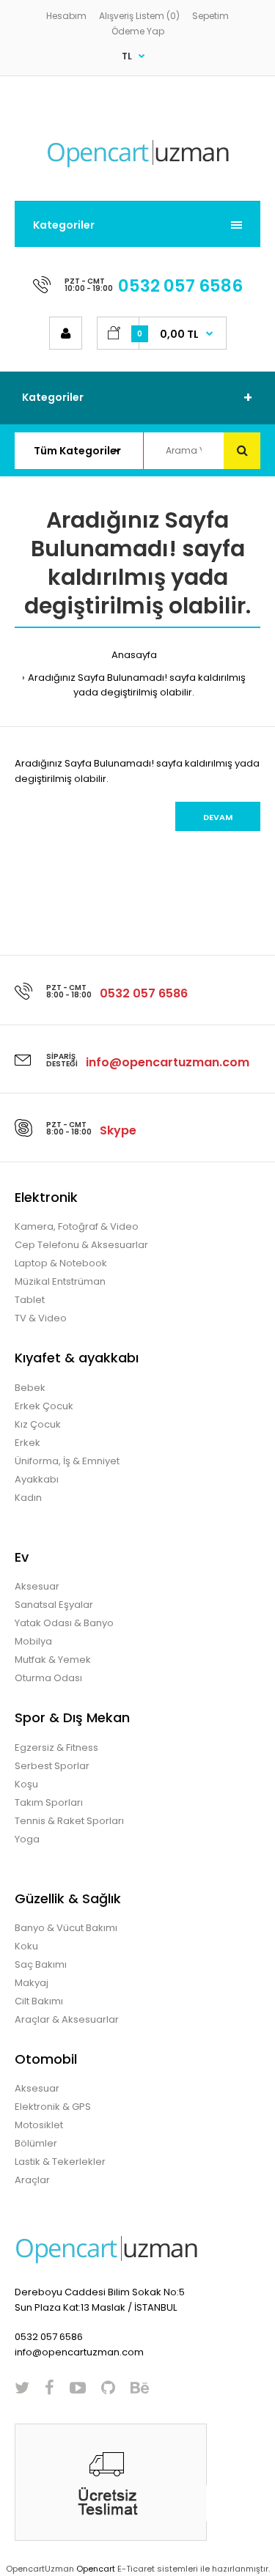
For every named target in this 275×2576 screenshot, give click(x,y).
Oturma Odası (48, 1678)
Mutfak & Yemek (53, 1660)
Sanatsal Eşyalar (54, 1605)
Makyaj (32, 1983)
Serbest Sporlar (52, 1766)
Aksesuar (37, 1586)
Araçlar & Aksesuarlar (67, 2019)
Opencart (96, 2569)
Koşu (26, 1784)
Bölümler (36, 2143)
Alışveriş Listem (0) (139, 16)
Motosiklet (39, 2125)
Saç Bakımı (41, 1964)
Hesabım (66, 16)
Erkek (27, 1443)
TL (127, 56)
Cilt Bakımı (39, 2001)
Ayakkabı (37, 1479)
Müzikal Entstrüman (60, 1281)
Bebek (30, 1388)
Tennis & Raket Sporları (69, 1821)
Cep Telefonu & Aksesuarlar (81, 1245)
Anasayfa (134, 655)
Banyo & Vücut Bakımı (66, 1928)
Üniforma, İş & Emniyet (67, 1461)
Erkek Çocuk (44, 1406)
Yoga (27, 1839)
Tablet (30, 1300)
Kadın (28, 1498)
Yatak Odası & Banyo (64, 1623)
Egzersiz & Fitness (56, 1748)
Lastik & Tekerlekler (60, 2162)
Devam (218, 817)
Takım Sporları (49, 1802)
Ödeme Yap (138, 31)
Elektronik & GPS (53, 2107)
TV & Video (41, 1318)
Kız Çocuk (38, 1424)
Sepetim (210, 16)
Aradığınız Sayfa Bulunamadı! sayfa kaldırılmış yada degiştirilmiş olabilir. (137, 685)
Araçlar (32, 2180)
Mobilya (33, 1641)
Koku (26, 1946)
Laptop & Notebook (61, 1263)
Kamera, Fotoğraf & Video (77, 1226)
